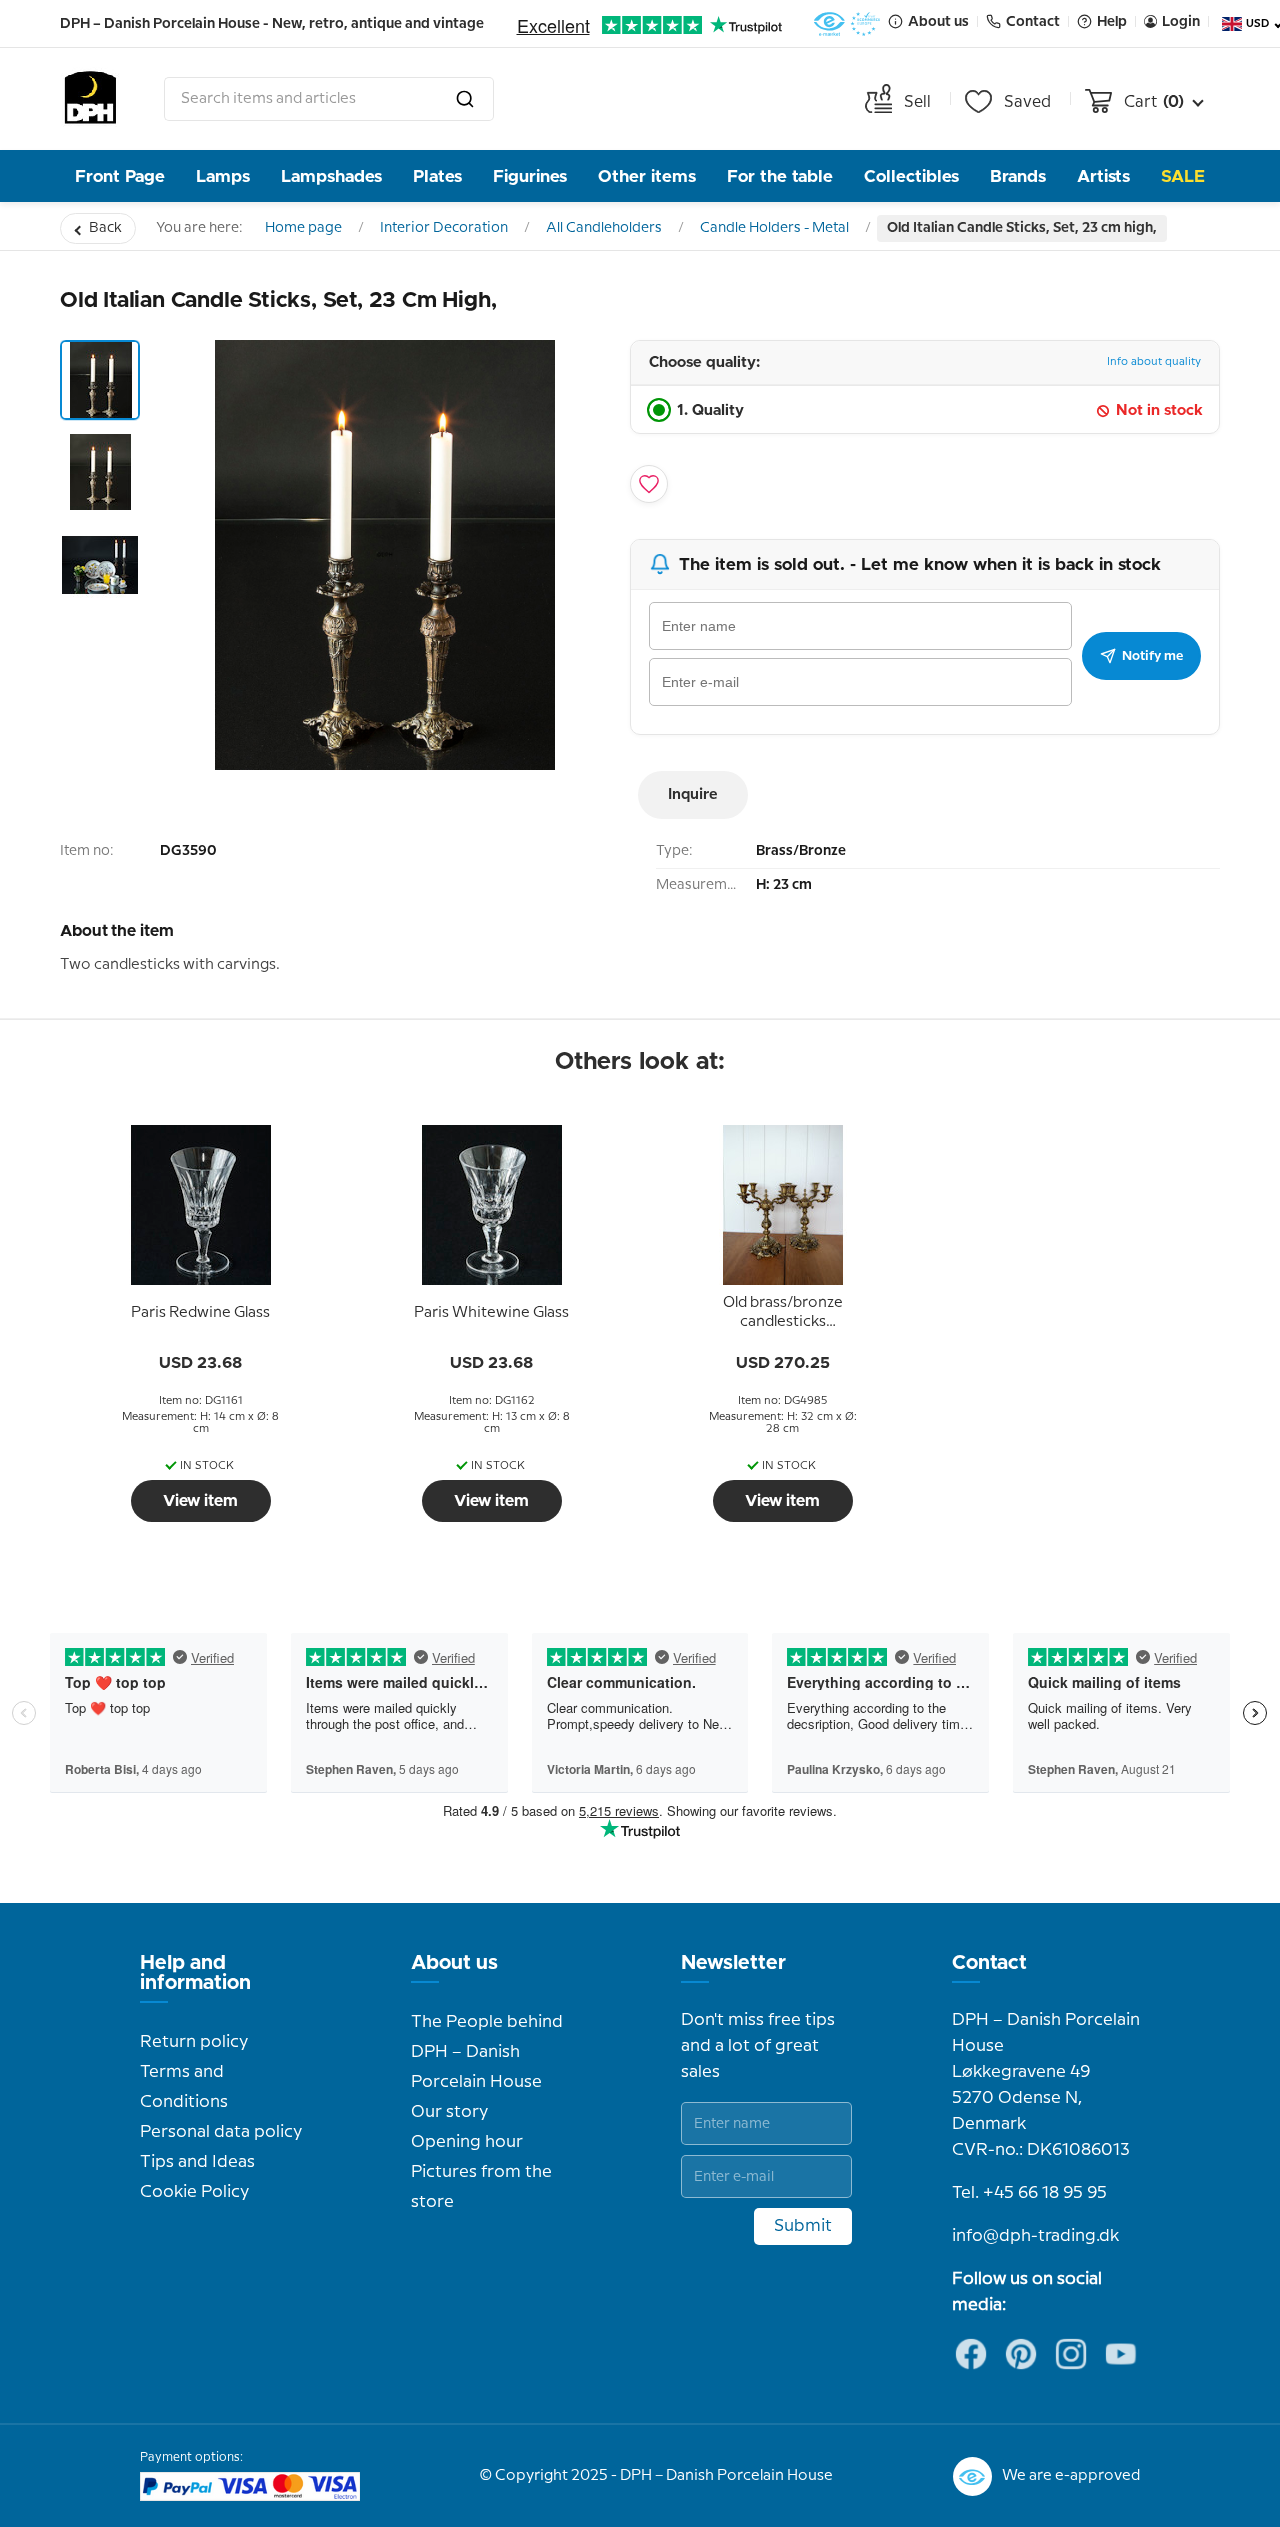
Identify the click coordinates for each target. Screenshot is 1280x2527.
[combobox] (329, 99)
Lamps (223, 176)
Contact (989, 1963)
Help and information (195, 1973)
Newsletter (733, 1963)
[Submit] (465, 99)
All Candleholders (604, 228)
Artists (1103, 176)
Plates (437, 176)
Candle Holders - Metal (774, 228)
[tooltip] (201, 1313)
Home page (303, 228)
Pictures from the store (481, 2187)
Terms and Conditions (184, 2087)
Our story (449, 2112)
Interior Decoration (444, 228)
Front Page (120, 176)
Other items (647, 176)
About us (454, 1963)
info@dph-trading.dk (1035, 2236)
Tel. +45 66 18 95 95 (1029, 2193)
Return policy (194, 2042)
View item (200, 1501)
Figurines (530, 176)
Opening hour (467, 2142)
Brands (1018, 176)
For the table (780, 176)
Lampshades (331, 176)
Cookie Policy (194, 2192)
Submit (803, 2226)
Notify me (1152, 656)
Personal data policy (221, 2132)
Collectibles (911, 176)
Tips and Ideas (197, 2162)
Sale (1183, 176)
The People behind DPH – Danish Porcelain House (487, 2052)
